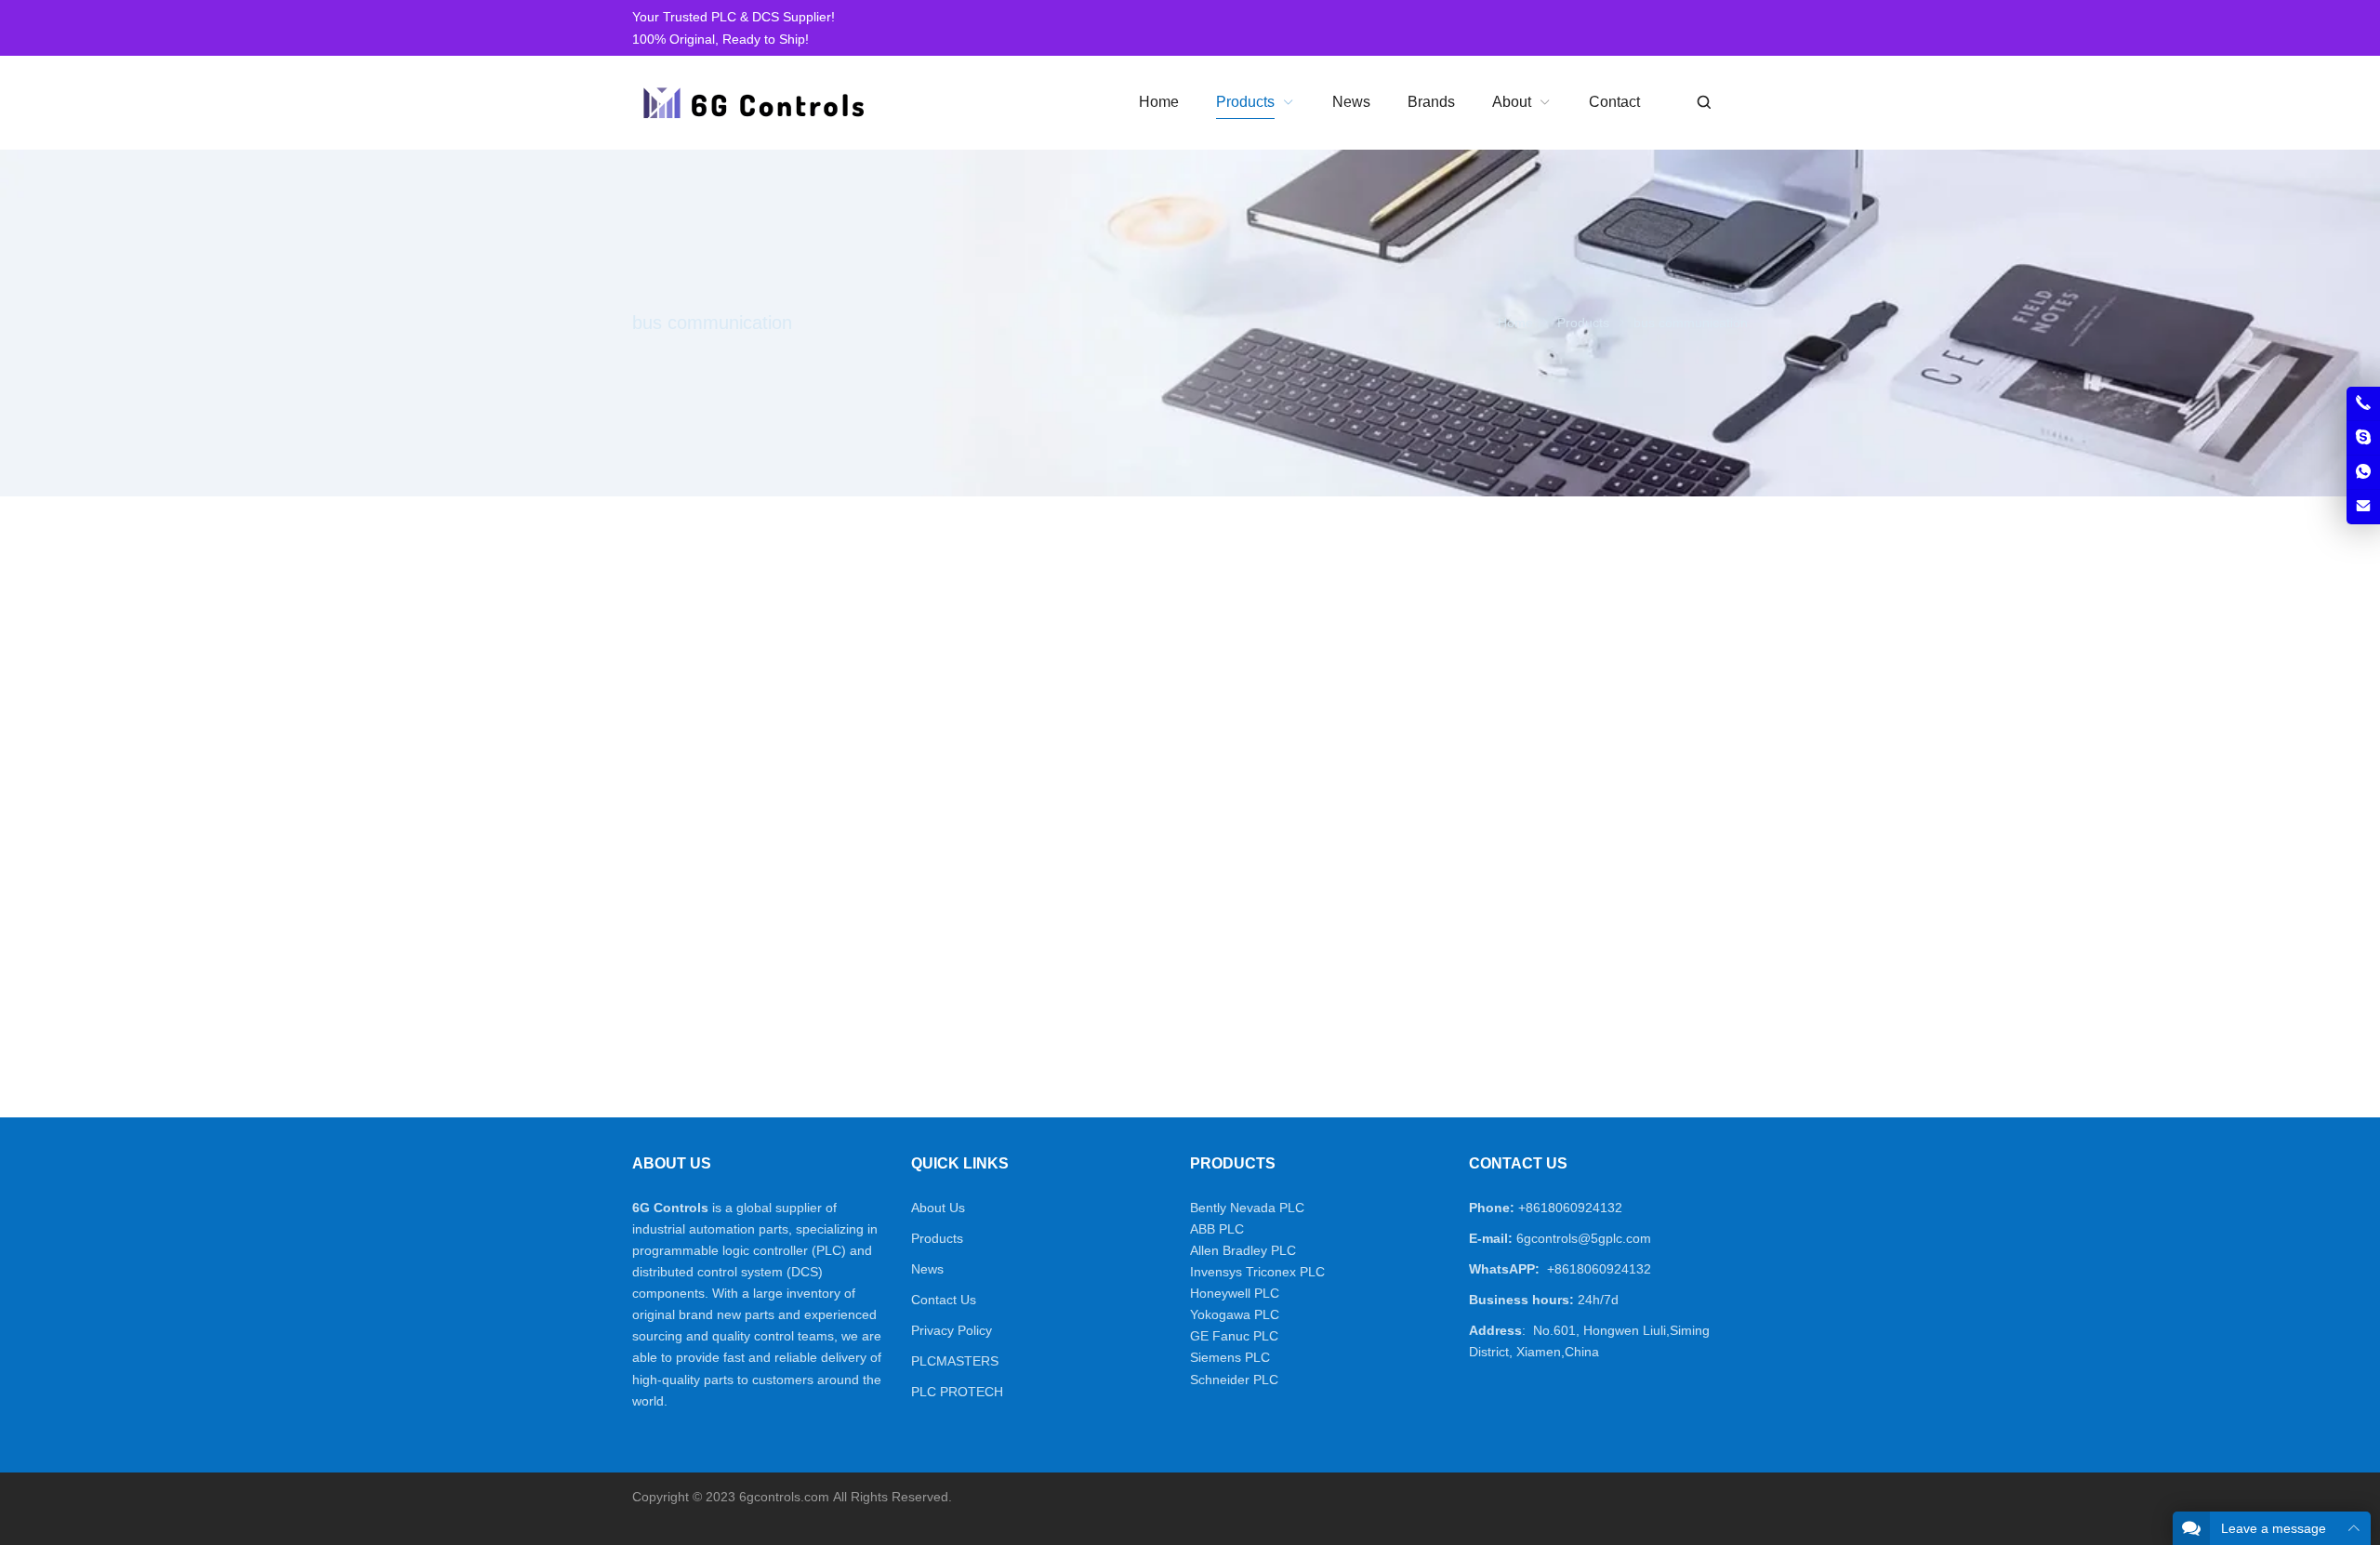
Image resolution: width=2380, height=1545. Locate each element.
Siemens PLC (1230, 1357)
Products (937, 1238)
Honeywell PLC (1235, 1293)
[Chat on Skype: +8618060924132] (2363, 438)
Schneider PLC (1234, 1380)
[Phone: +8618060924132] (2363, 403)
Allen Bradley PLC (1243, 1250)
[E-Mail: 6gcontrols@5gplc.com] (2363, 507)
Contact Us (944, 1300)
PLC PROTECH (957, 1392)
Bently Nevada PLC (1247, 1208)
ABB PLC (1217, 1229)
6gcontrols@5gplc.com (1584, 1238)
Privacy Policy (952, 1330)
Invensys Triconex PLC (1257, 1272)
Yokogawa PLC (1235, 1314)
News (927, 1269)
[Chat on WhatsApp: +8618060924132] (2363, 472)
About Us (938, 1208)
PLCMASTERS (955, 1361)
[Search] (1703, 103)
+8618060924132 (1570, 1208)
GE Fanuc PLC (1234, 1336)
